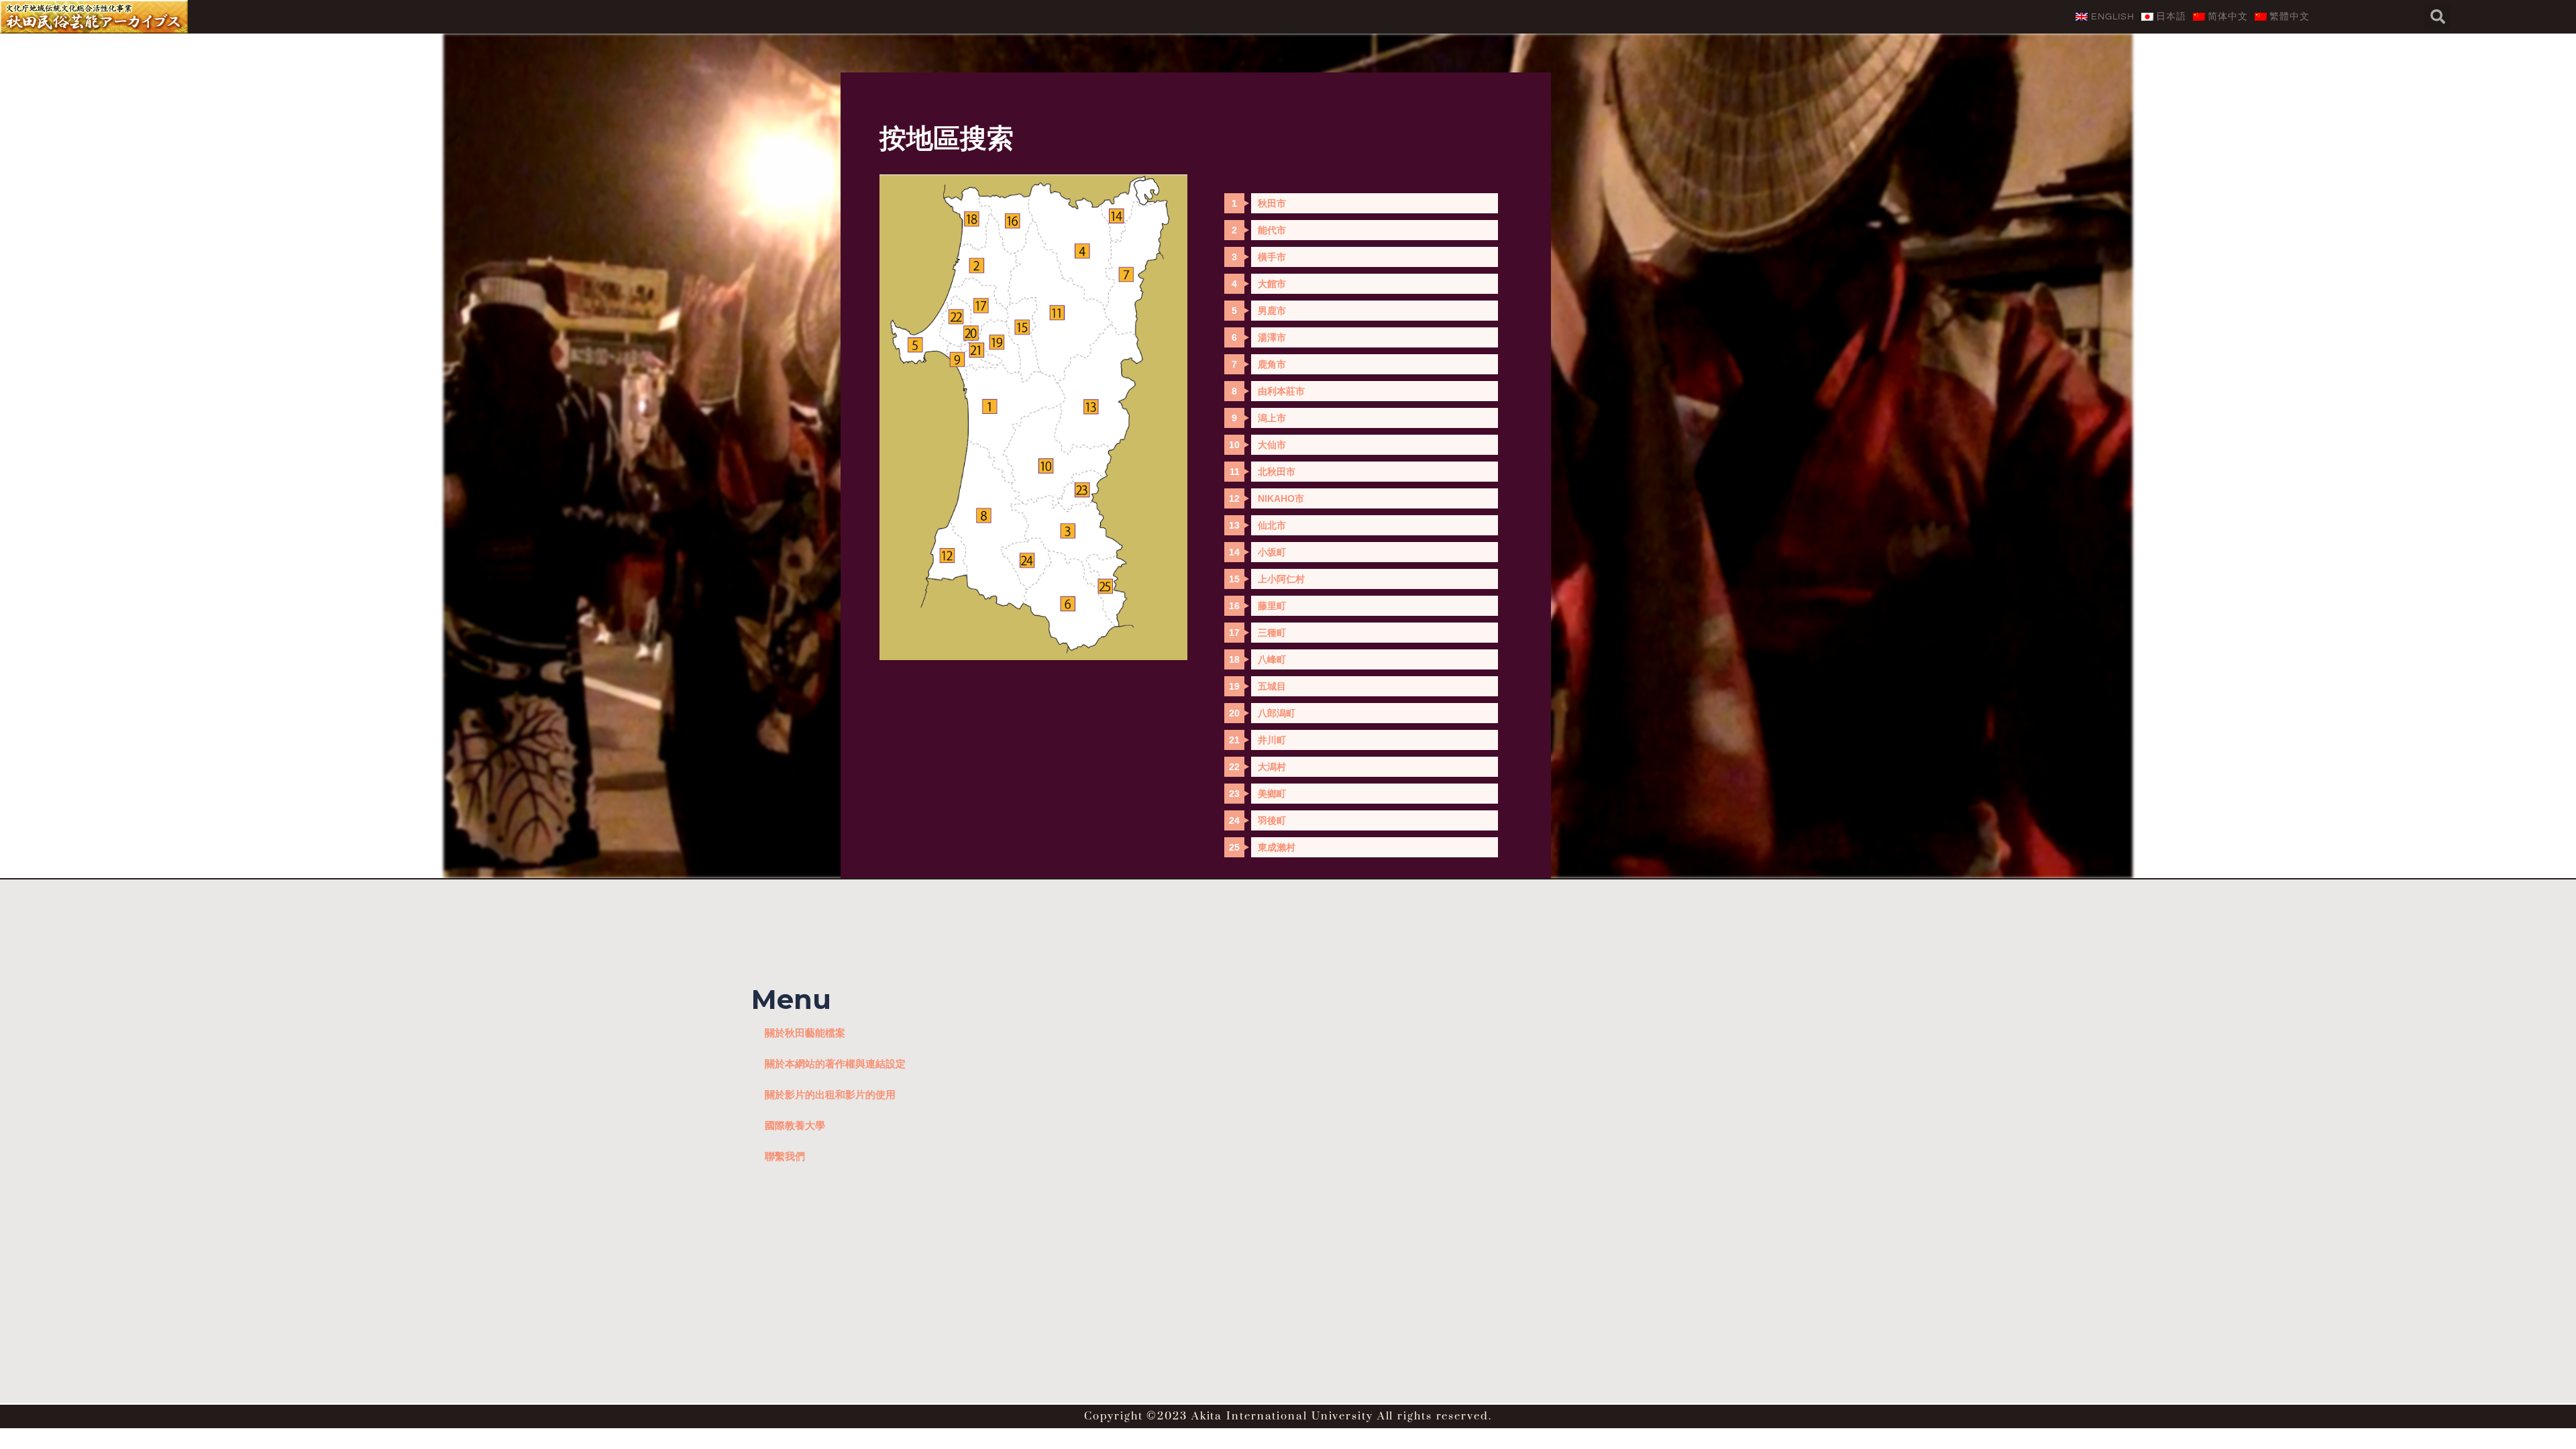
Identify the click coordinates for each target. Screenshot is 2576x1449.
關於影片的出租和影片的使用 (830, 1094)
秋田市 (1272, 203)
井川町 (1272, 740)
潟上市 (1272, 418)
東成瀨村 (1277, 847)
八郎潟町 (1277, 713)
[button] (2438, 17)
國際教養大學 (795, 1125)
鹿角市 (1272, 364)
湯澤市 (1272, 337)
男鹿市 (1272, 311)
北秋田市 (1277, 472)
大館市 (1272, 284)
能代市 (1272, 230)
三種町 (1272, 633)
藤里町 (1272, 606)
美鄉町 (1272, 794)
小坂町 (1272, 552)
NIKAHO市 (1281, 498)
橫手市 (1272, 257)
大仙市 (1272, 445)
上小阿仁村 (1281, 579)
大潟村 (1272, 767)
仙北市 (1272, 525)
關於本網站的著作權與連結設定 (835, 1063)
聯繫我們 (785, 1156)
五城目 (1272, 686)
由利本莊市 (1281, 391)
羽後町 (1272, 820)
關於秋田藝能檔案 (805, 1032)
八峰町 (1272, 659)
